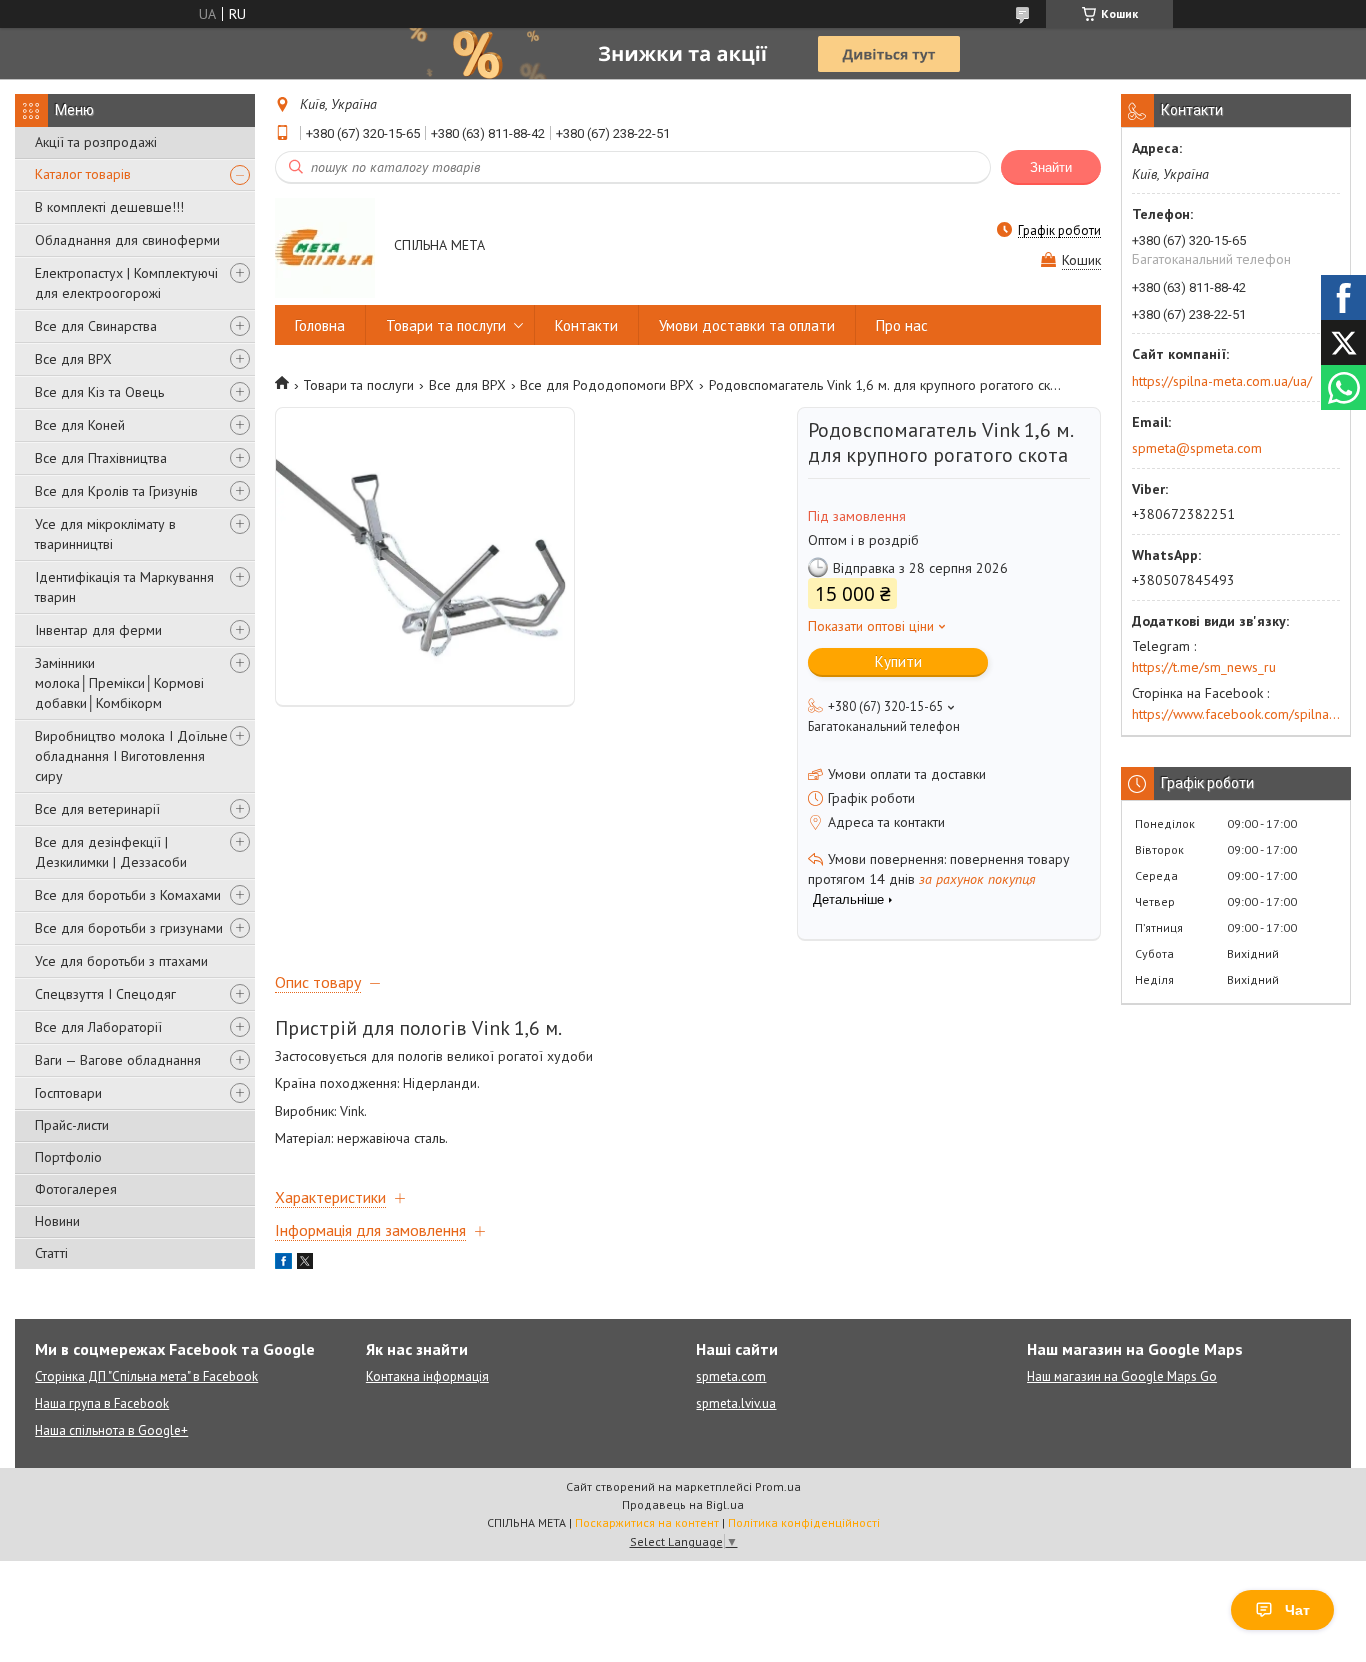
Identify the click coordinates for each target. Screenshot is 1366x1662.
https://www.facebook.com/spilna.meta (1236, 714)
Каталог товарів (83, 174)
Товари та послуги (446, 325)
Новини (57, 1221)
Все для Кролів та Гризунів (116, 491)
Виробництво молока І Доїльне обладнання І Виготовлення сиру (131, 756)
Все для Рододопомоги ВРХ (607, 385)
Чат (1297, 1610)
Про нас (902, 325)
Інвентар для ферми (98, 630)
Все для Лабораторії (98, 1027)
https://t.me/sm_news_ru (1204, 667)
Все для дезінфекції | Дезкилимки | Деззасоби (111, 852)
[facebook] (283, 1264)
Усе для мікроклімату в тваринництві (105, 534)
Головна (320, 325)
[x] (305, 1264)
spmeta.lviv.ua (736, 1403)
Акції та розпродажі (96, 142)
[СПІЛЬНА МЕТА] (325, 247)
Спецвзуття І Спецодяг (105, 994)
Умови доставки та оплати (747, 325)
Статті (51, 1253)
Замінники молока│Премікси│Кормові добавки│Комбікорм (119, 683)
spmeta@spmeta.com (1197, 448)
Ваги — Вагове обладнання (118, 1060)
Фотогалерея (76, 1189)
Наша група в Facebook (102, 1403)
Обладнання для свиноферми (127, 240)
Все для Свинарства (96, 326)
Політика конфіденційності (804, 1522)
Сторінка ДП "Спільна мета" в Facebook (146, 1376)
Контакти (586, 325)
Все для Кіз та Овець (99, 392)
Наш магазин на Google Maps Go (1122, 1376)
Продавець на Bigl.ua (683, 1504)
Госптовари (68, 1093)
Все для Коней (80, 425)
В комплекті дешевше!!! (109, 207)
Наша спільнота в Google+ (111, 1430)
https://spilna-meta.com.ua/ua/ (1222, 381)
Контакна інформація (427, 1376)
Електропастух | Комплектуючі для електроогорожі (126, 283)
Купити (898, 661)
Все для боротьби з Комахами (128, 895)
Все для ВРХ (73, 359)
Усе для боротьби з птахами (121, 961)
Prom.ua (778, 1486)
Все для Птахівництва (101, 458)
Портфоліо (68, 1157)
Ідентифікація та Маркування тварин (124, 587)
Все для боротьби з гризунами (129, 928)
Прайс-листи (72, 1125)
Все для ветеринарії (97, 809)
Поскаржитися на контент (647, 1522)
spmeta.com (731, 1376)
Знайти (1051, 167)
